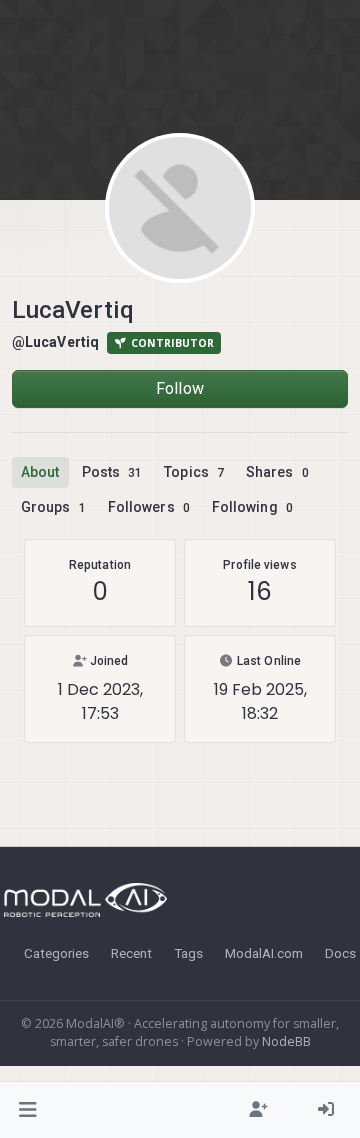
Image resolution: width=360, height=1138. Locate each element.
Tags (188, 953)
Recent (131, 953)
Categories (56, 953)
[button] (28, 1110)
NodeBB (286, 1041)
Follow (180, 388)
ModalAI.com (264, 953)
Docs (340, 953)
